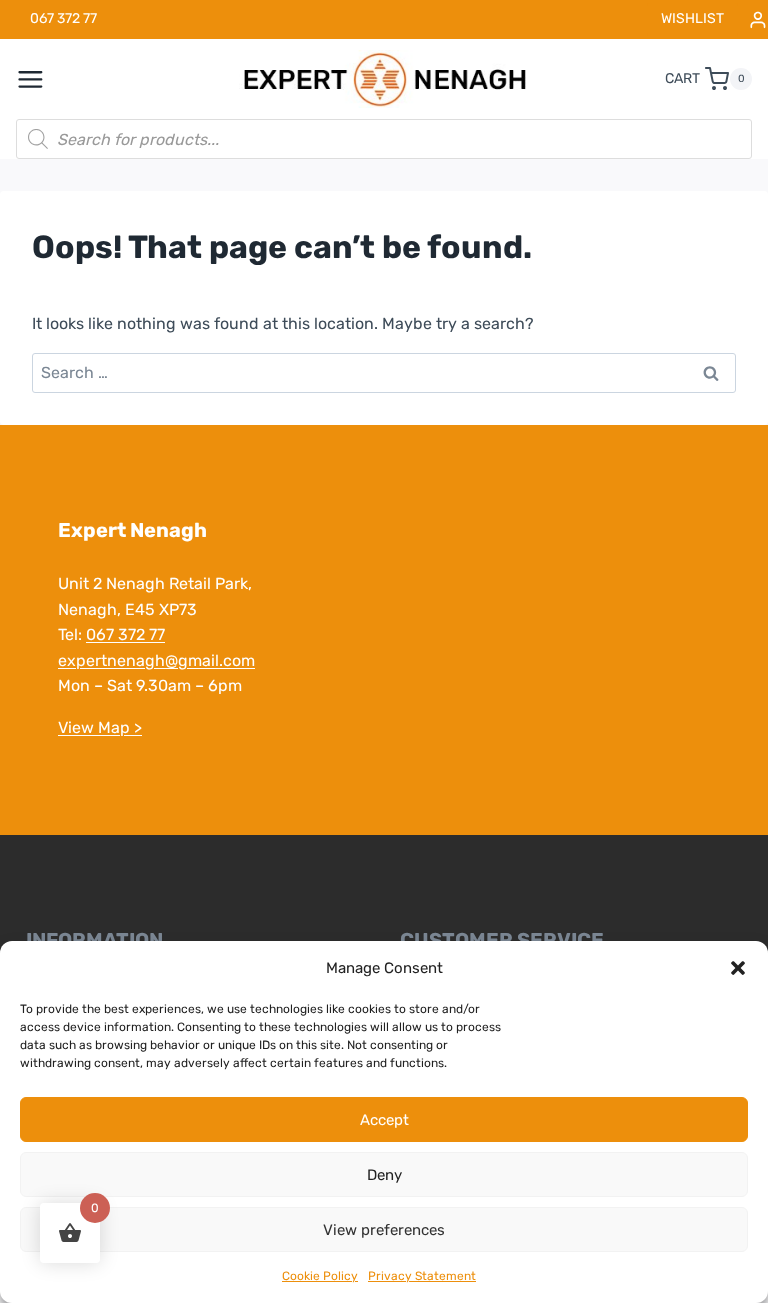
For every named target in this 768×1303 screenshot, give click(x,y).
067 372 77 (125, 634)
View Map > (100, 727)
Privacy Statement (422, 1276)
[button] (738, 968)
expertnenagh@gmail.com (156, 660)
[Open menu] (41, 79)
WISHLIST (692, 18)
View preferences (384, 1230)
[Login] (758, 19)
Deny (384, 1175)
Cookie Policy (320, 1276)
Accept (384, 1120)
